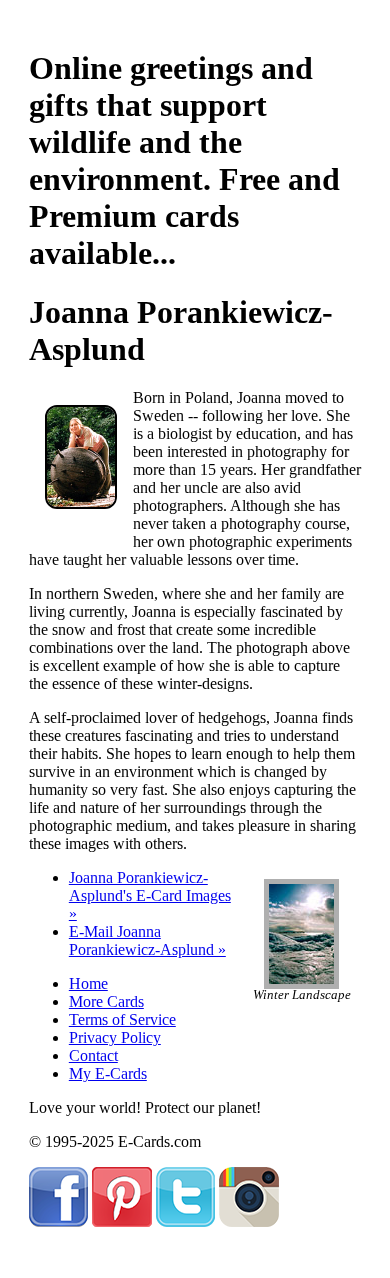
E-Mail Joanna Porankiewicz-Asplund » (147, 940)
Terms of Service (122, 1019)
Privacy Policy (115, 1037)
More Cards (106, 1001)
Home (88, 983)
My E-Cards (108, 1073)
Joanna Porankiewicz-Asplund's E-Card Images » (150, 895)
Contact (93, 1055)
